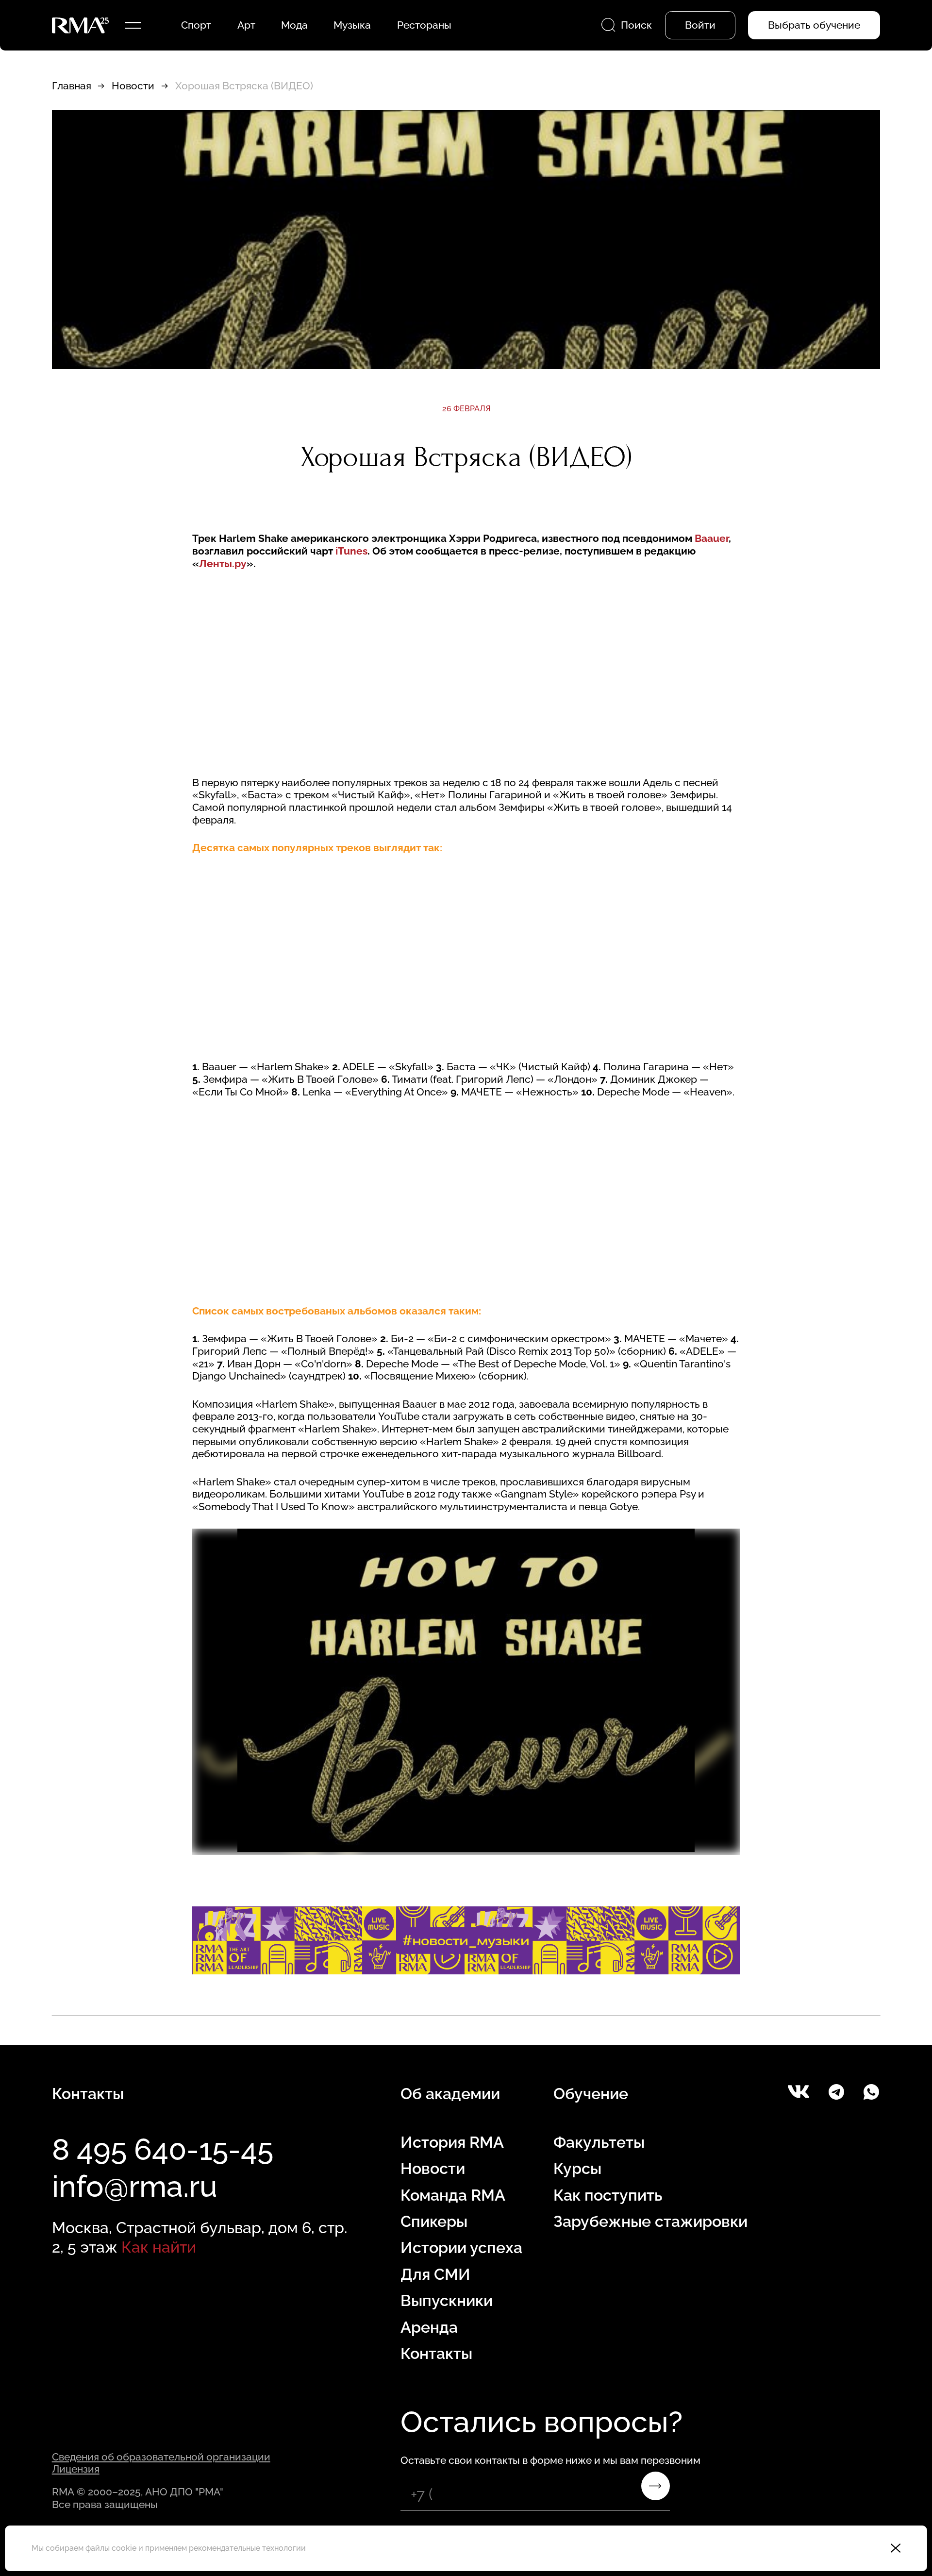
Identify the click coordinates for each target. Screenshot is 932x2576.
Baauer (712, 538)
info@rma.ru (135, 2186)
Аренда (429, 2327)
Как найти (159, 2247)
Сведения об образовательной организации (161, 2457)
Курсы (577, 2168)
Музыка (352, 25)
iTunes (351, 551)
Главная (72, 86)
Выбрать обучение (814, 25)
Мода (294, 25)
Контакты (436, 2353)
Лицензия (76, 2469)
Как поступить (608, 2195)
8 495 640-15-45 (163, 2149)
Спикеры (434, 2221)
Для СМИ (435, 2274)
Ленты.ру (223, 564)
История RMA (452, 2142)
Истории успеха (461, 2248)
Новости (133, 86)
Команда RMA (453, 2195)
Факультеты (599, 2142)
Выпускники (447, 2300)
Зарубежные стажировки (650, 2221)
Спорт (196, 25)
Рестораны (424, 25)
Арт (246, 25)
